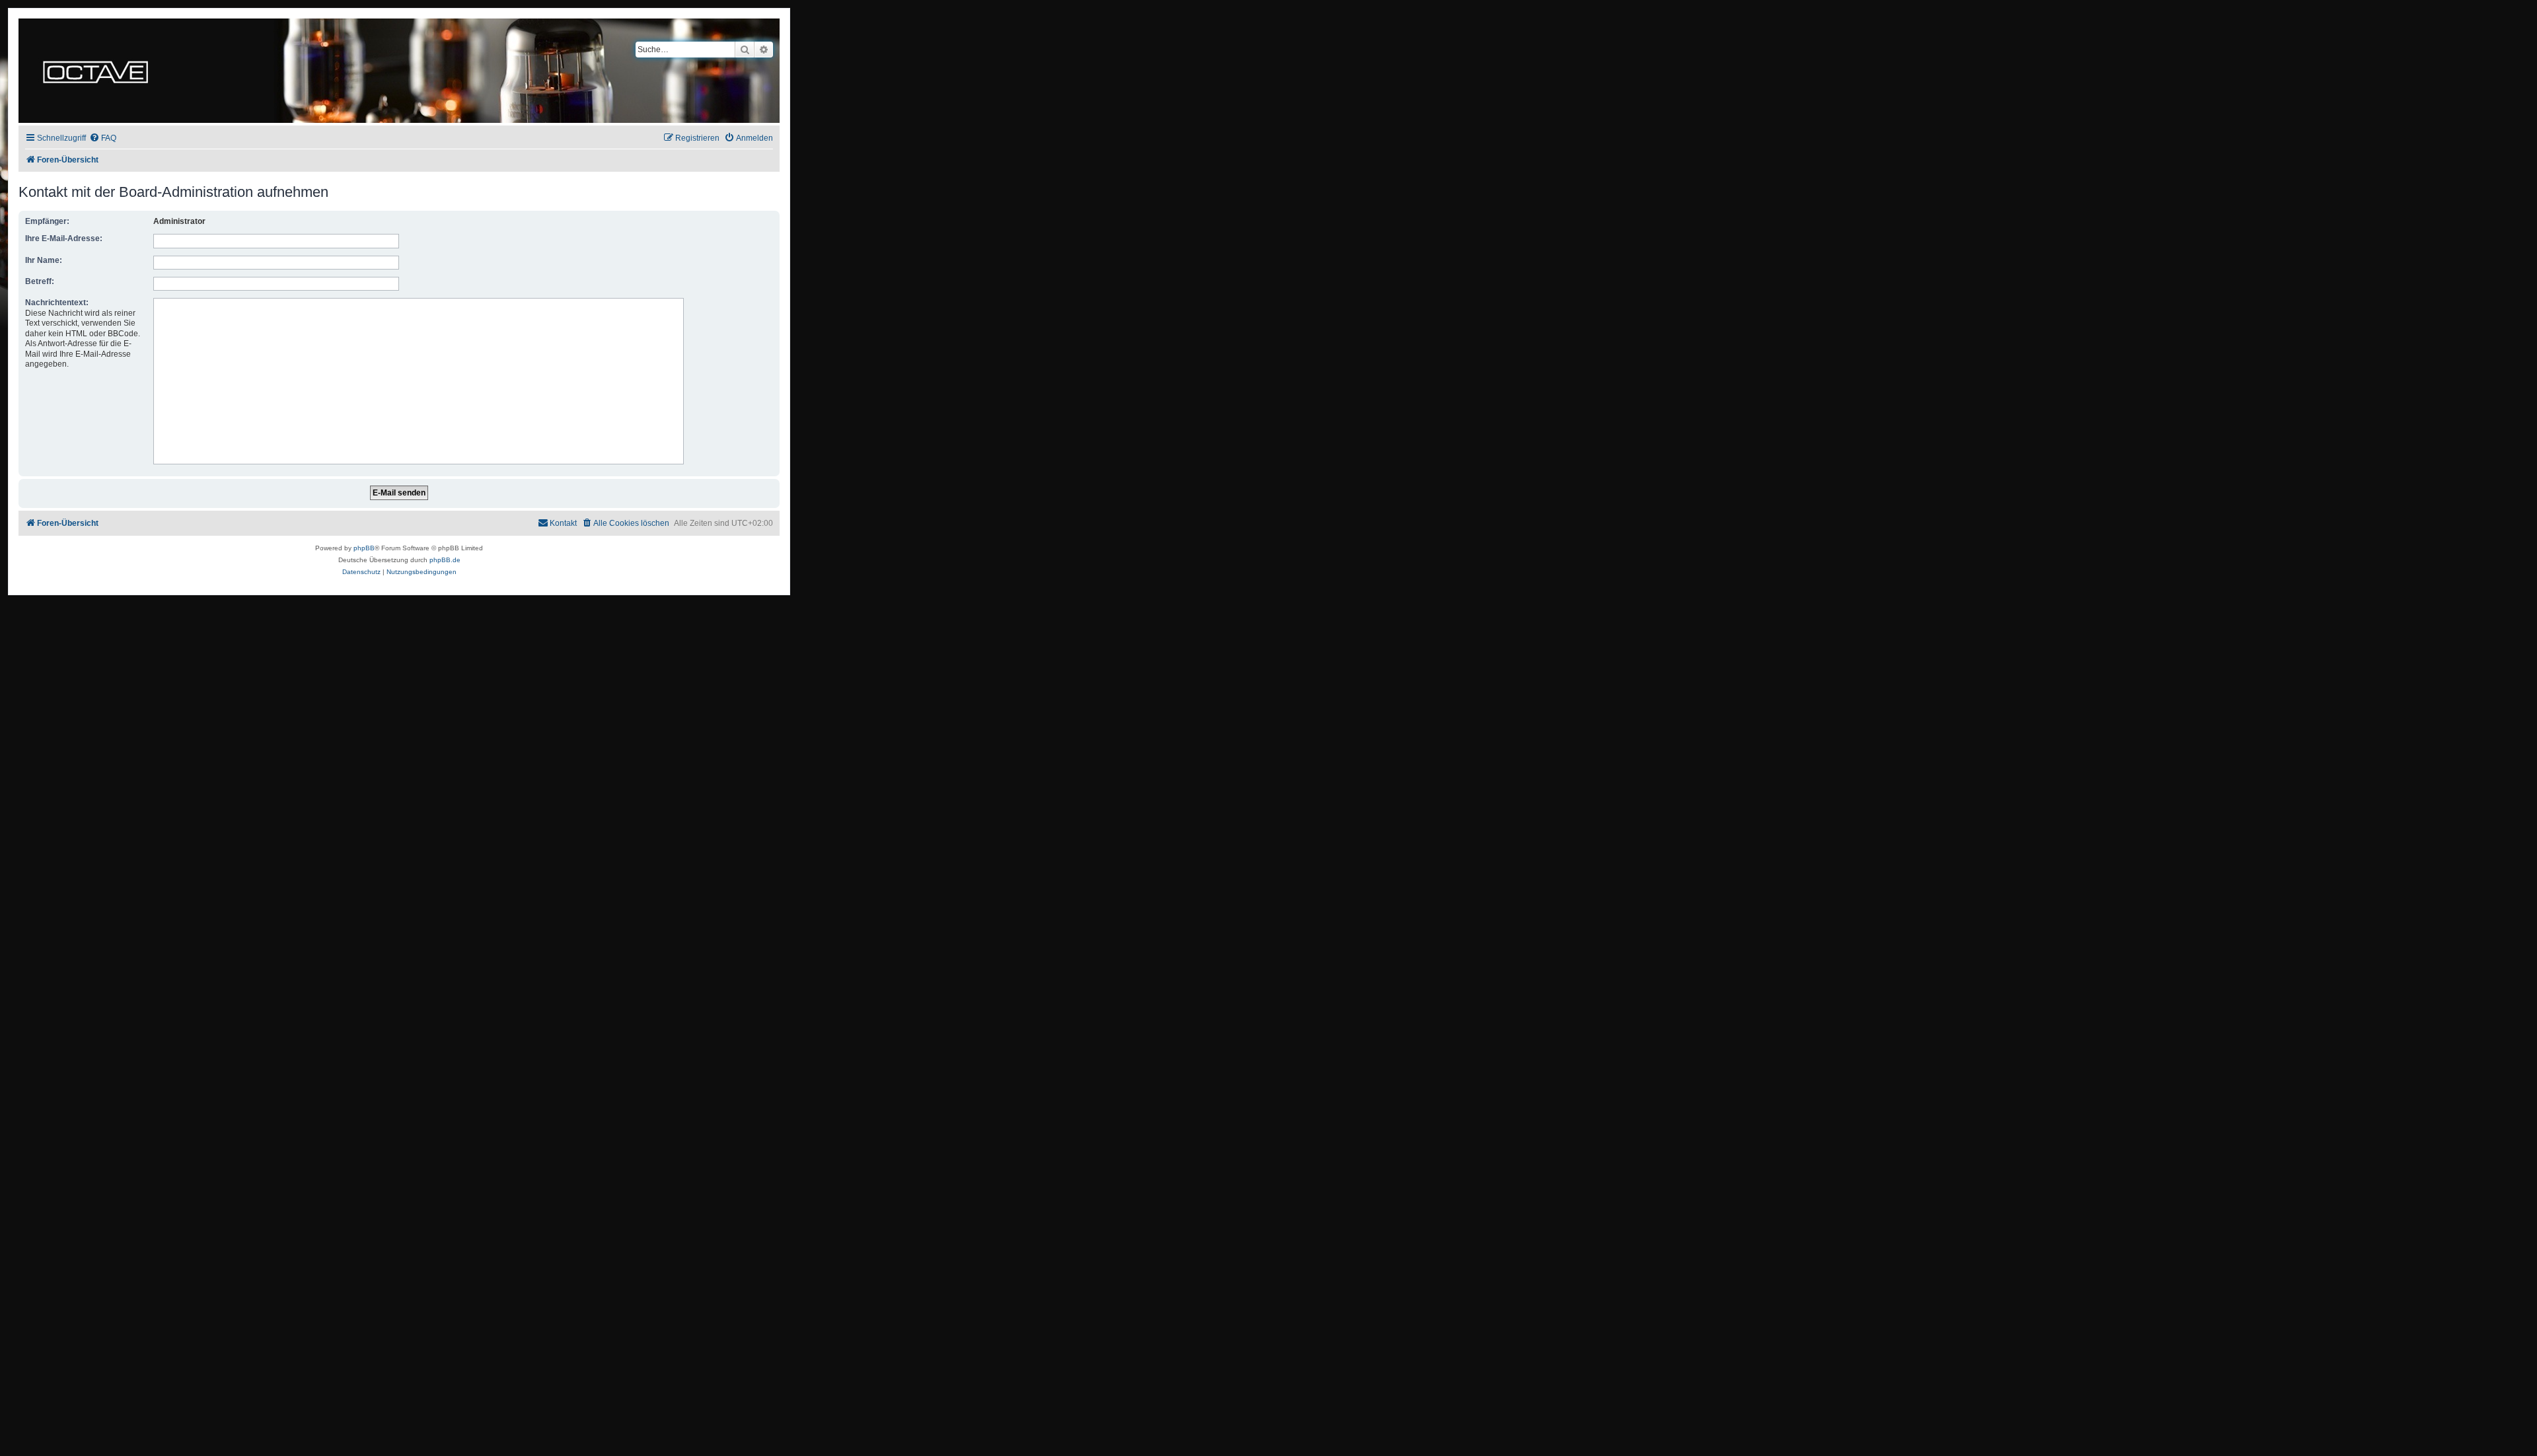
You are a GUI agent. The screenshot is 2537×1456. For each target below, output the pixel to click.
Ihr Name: (44, 260)
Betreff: (40, 281)
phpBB (364, 548)
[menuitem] (103, 138)
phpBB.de (445, 560)
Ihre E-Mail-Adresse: (64, 238)
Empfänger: (47, 221)
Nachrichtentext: (57, 303)
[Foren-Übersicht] (95, 71)
